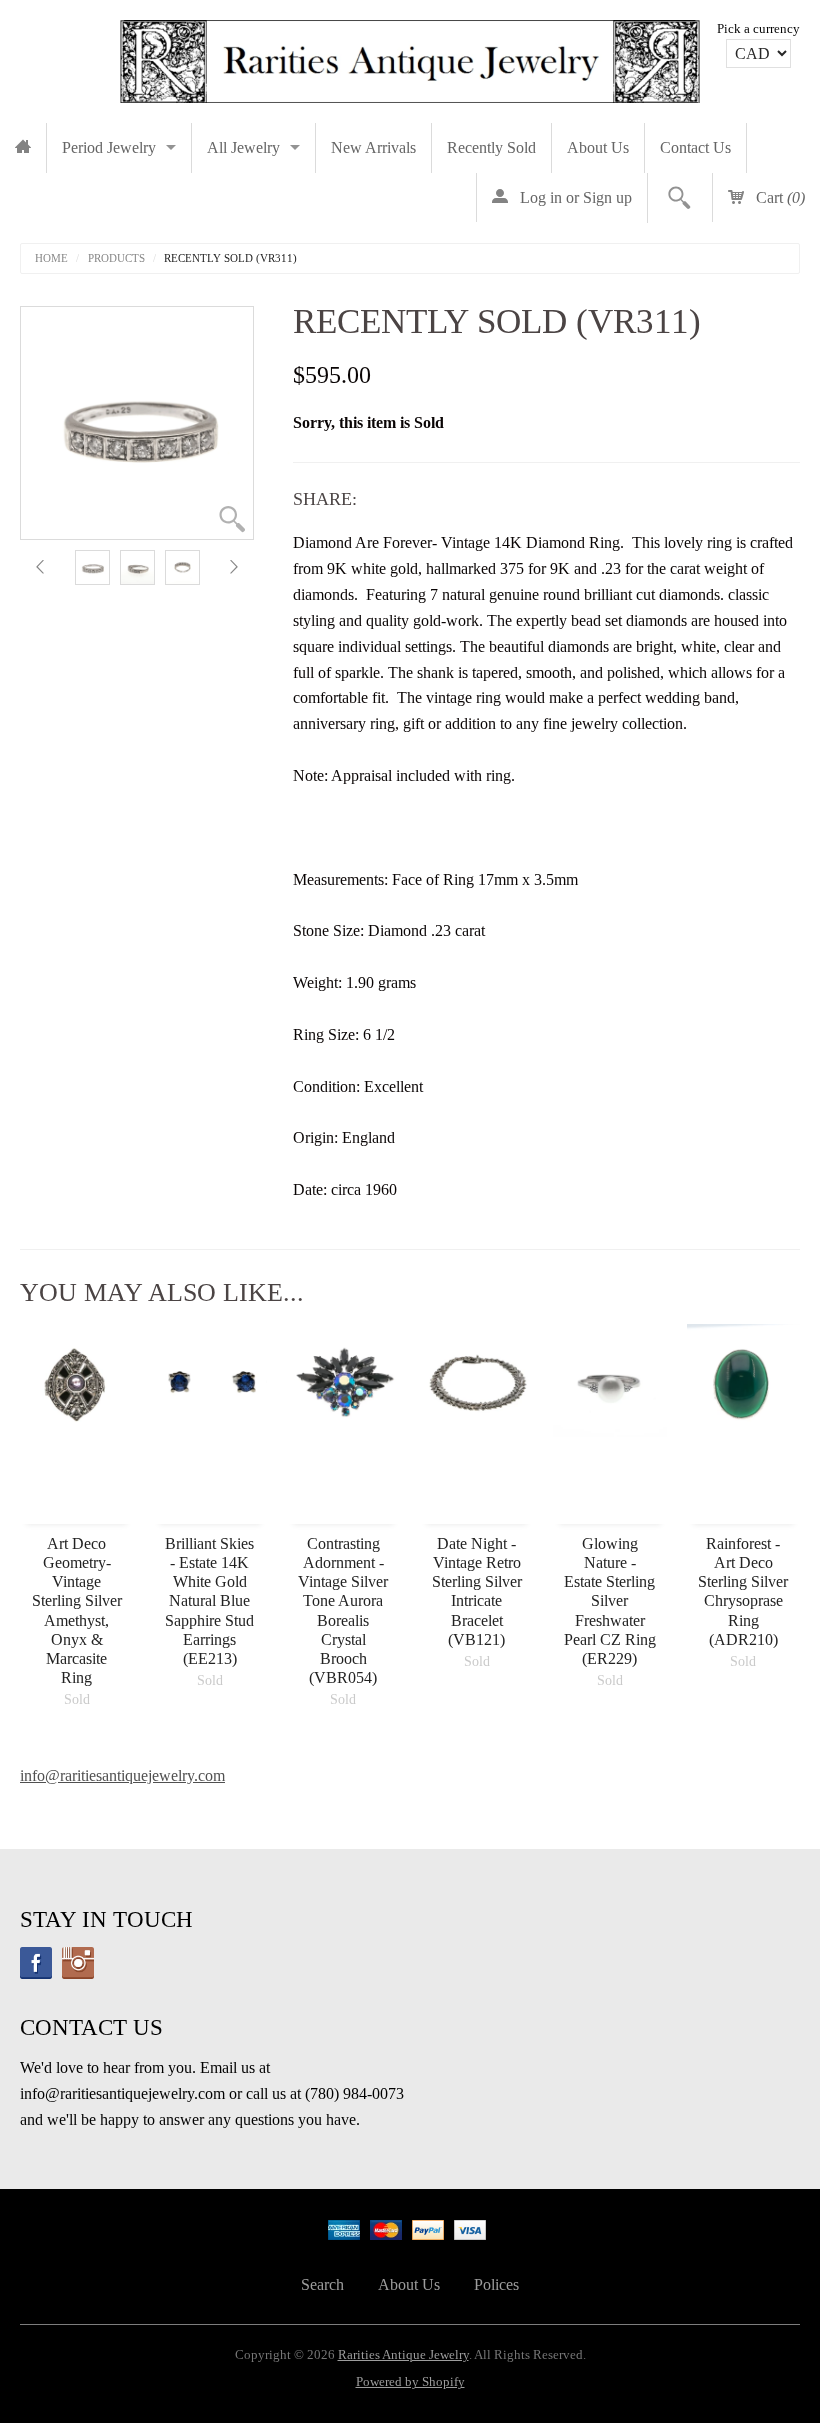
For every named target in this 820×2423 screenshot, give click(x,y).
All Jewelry (243, 147)
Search (322, 2284)
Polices (496, 2284)
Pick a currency (758, 29)
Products (116, 258)
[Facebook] (36, 1963)
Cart (778, 197)
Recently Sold (491, 147)
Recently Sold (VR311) (230, 258)
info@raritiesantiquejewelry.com (122, 1775)
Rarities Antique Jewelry (403, 2355)
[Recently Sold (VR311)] (92, 567)
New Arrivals (373, 147)
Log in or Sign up (574, 197)
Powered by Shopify (410, 2382)
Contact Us (695, 147)
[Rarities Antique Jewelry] (410, 56)
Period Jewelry (109, 147)
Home (51, 258)
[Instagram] (78, 1963)
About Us (598, 147)
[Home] (23, 147)
